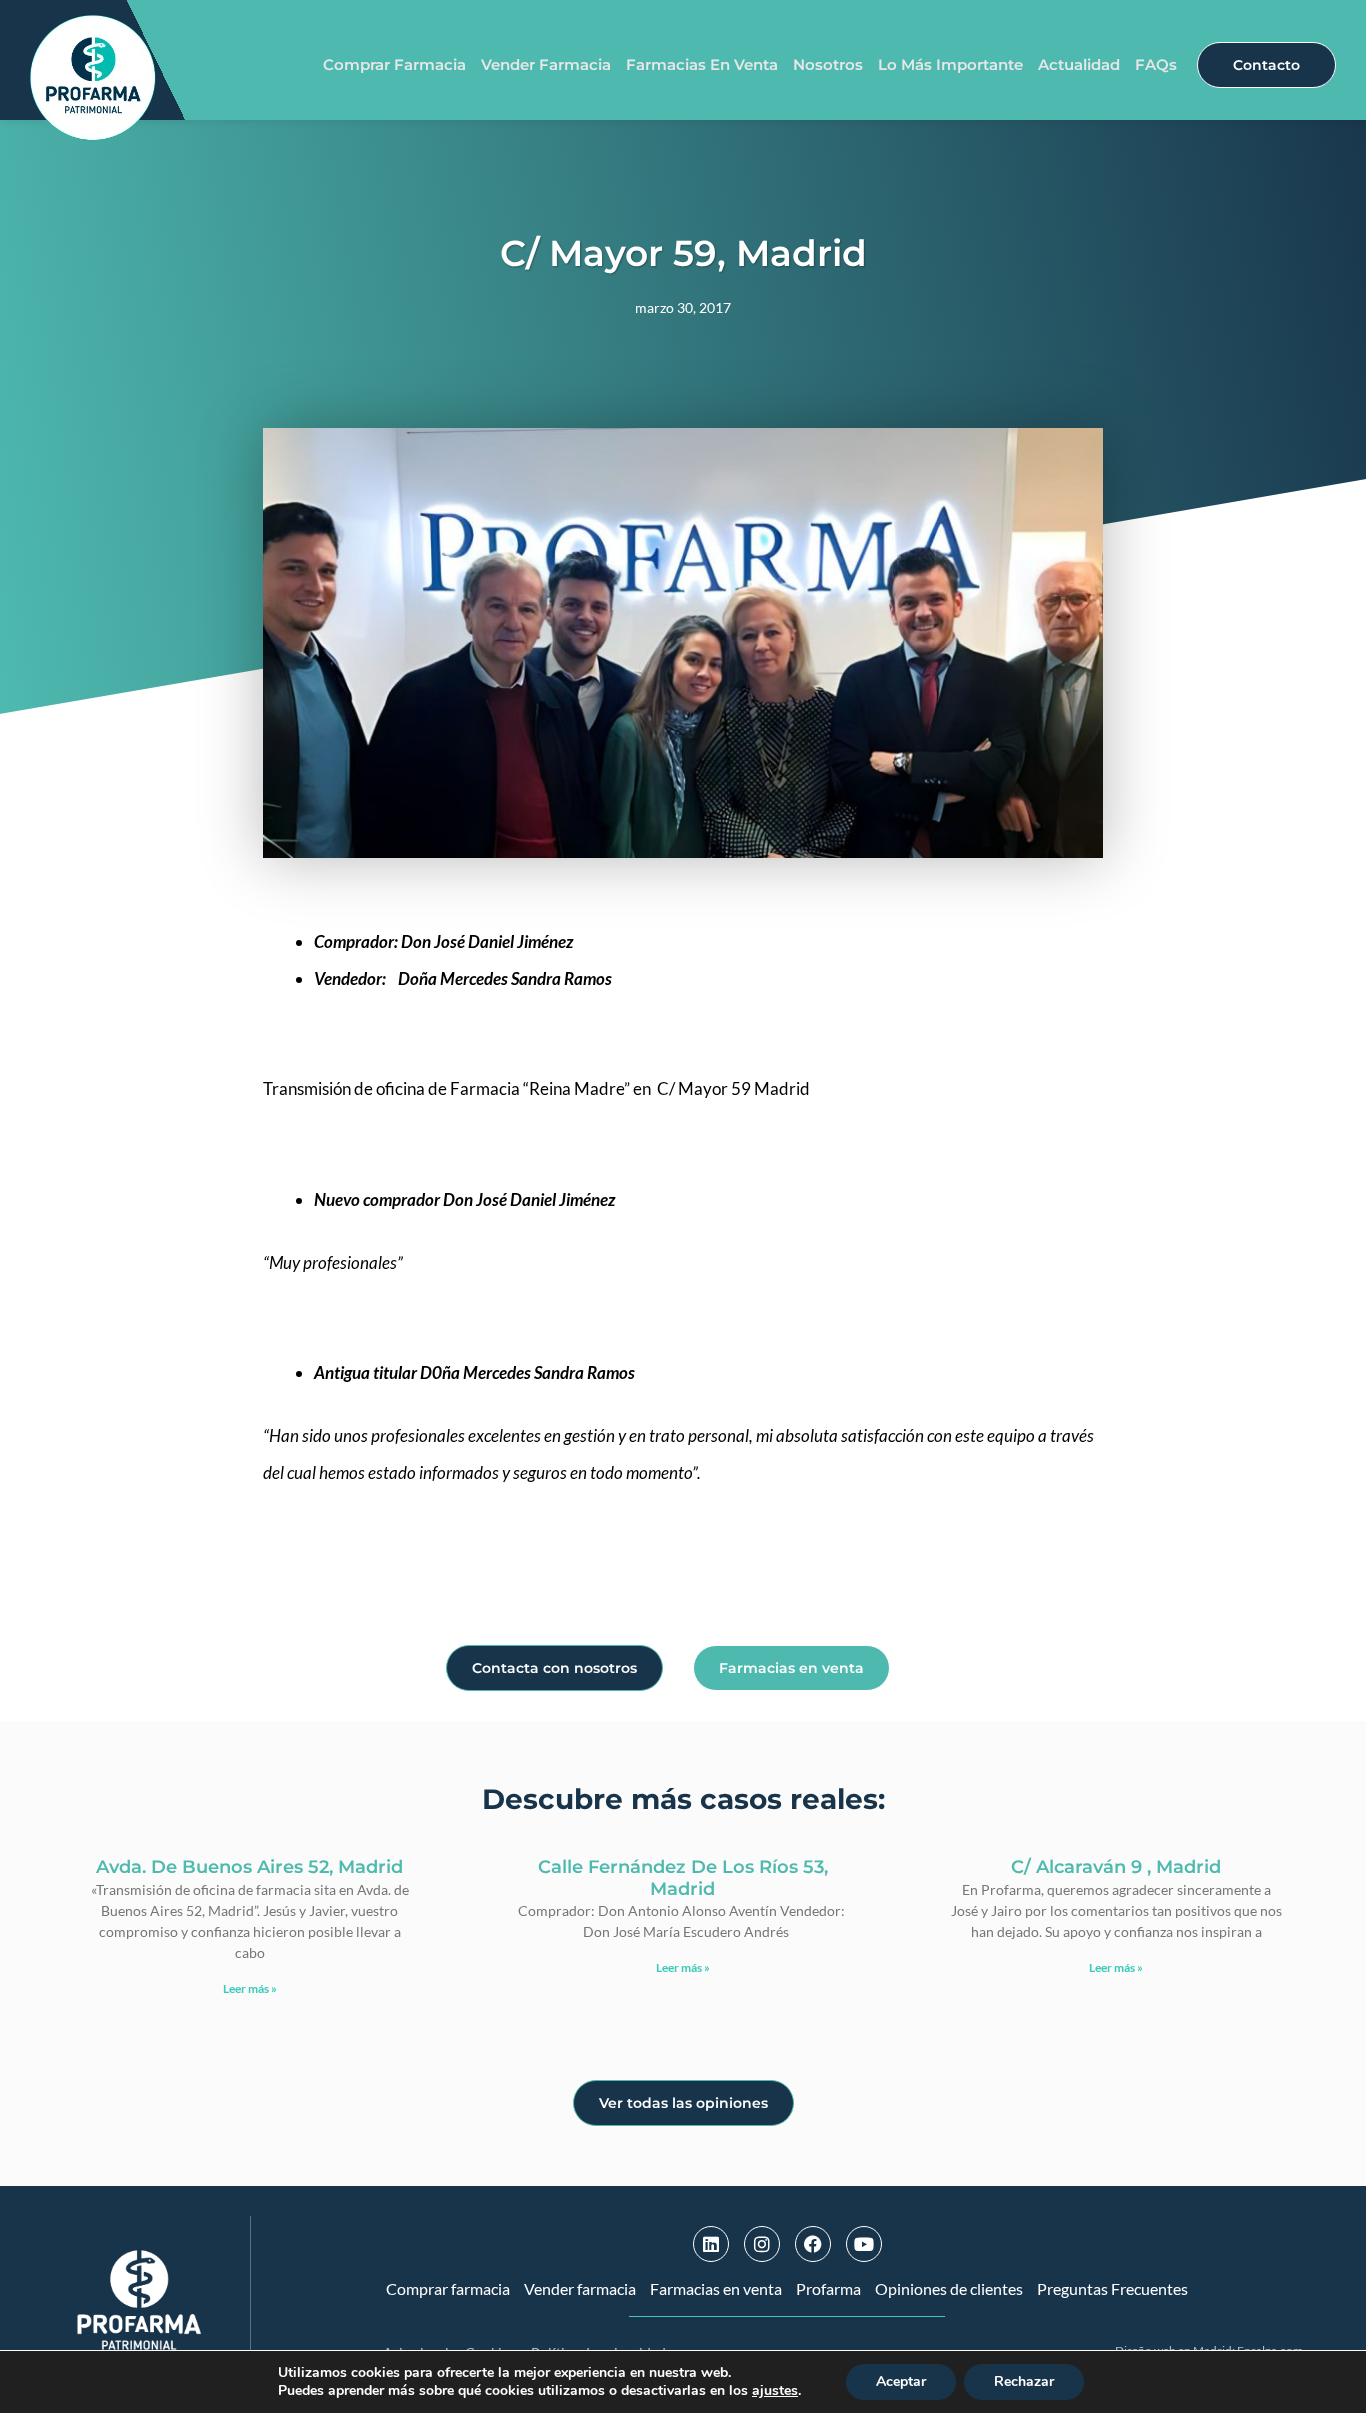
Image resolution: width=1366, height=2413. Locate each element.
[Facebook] (813, 2244)
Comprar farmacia (394, 64)
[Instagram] (762, 2244)
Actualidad (1079, 64)
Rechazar (1024, 2381)
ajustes (775, 2391)
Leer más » (250, 1988)
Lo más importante (950, 64)
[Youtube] (864, 2244)
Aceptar (901, 2381)
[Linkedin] (711, 2244)
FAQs (1156, 64)
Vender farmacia (546, 64)
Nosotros (828, 64)
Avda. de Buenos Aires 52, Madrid (249, 1867)
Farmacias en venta (702, 64)
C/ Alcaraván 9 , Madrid (1116, 1867)
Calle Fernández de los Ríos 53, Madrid (683, 1878)
